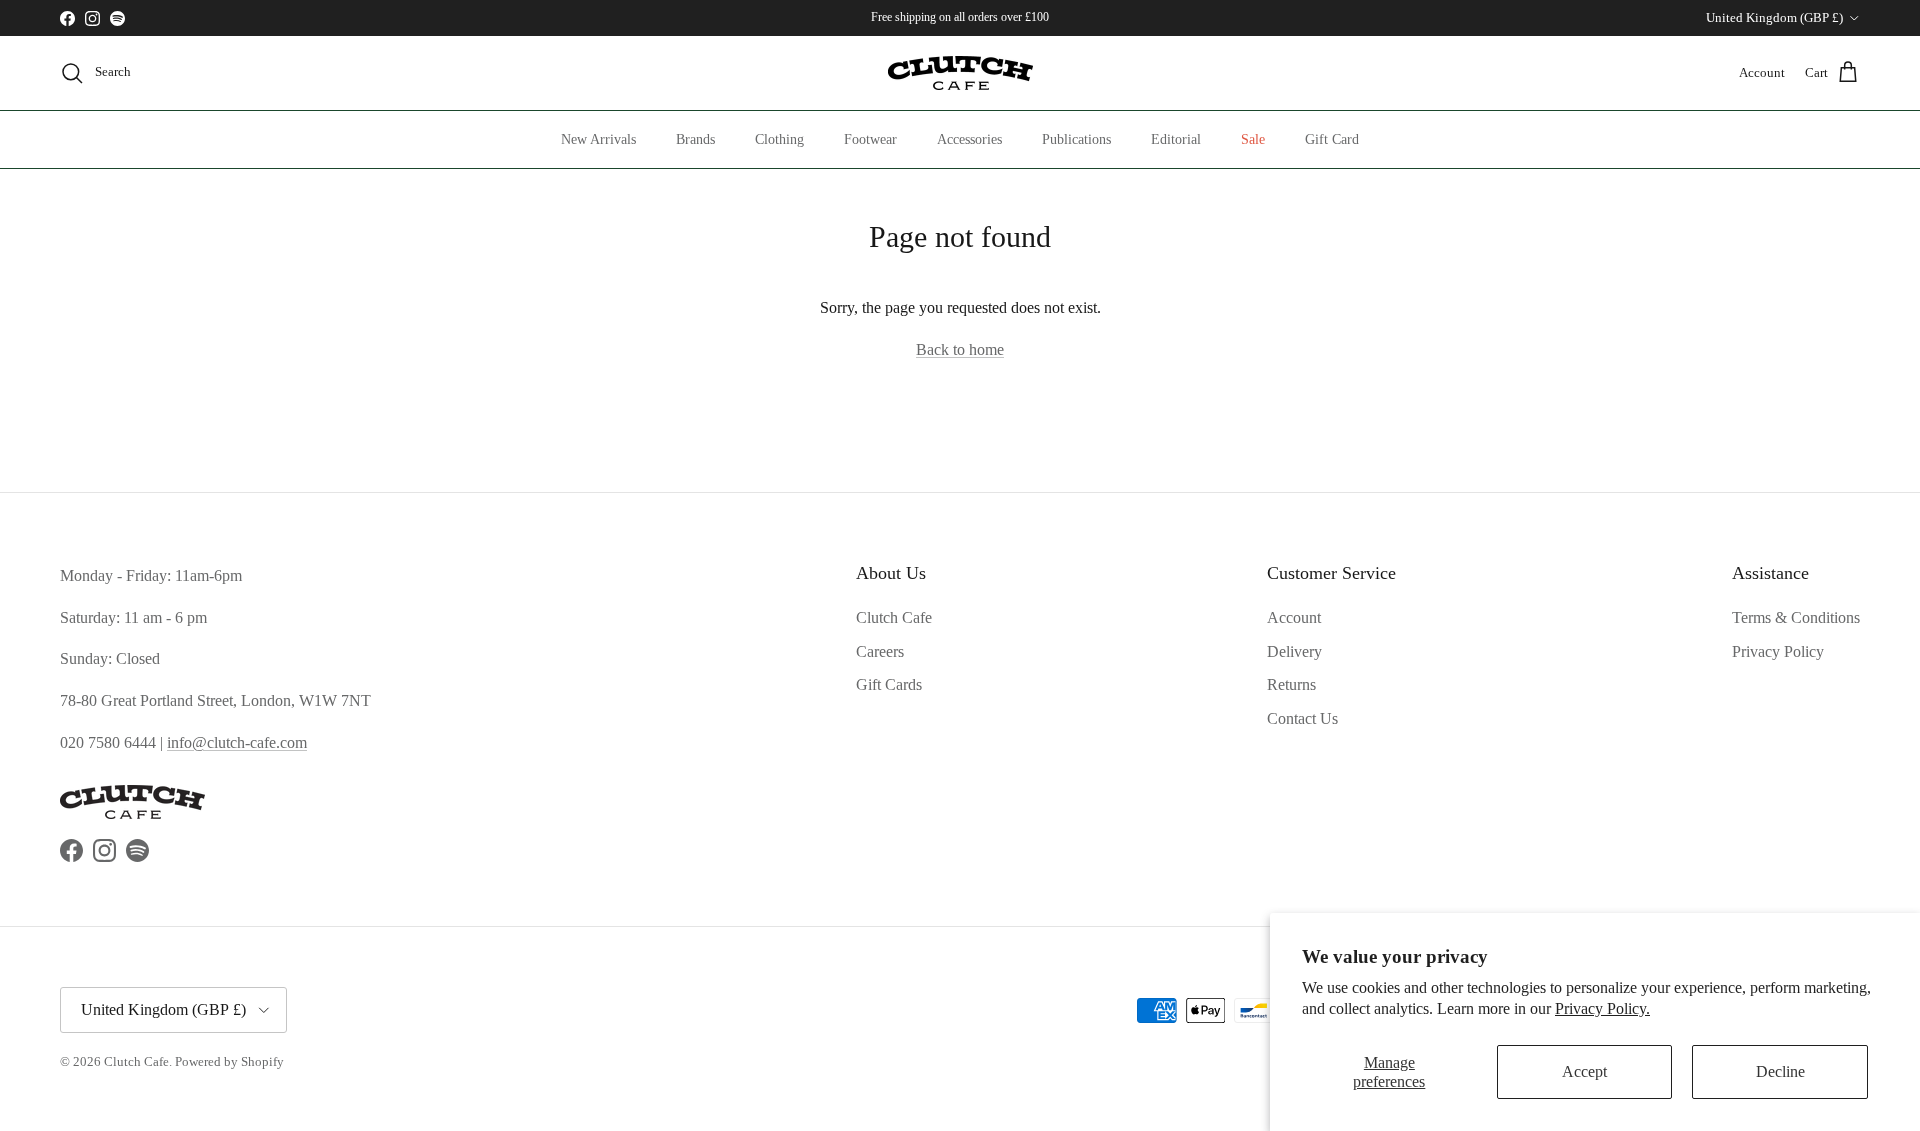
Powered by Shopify (229, 1061)
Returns (1291, 684)
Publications (1076, 139)
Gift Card (1332, 139)
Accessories (969, 139)
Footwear (870, 139)
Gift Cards (889, 684)
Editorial (1176, 139)
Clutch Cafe (894, 617)
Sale (1253, 139)
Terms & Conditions (1796, 617)
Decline (1780, 1071)
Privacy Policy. (1602, 1008)
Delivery (1294, 651)
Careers (880, 651)
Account (1294, 617)
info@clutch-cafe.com (237, 742)
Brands (695, 139)
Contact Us (1302, 718)
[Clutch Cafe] (960, 73)
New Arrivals (598, 139)
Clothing (779, 139)
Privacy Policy (1778, 651)
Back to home (960, 349)
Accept (1584, 1071)
